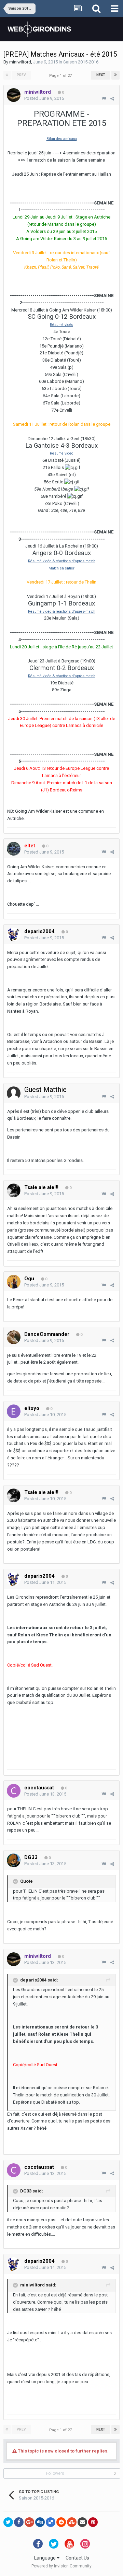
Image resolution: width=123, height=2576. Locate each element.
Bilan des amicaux (62, 139)
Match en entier (61, 568)
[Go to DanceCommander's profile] (14, 1337)
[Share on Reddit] (61, 2522)
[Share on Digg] (40, 2522)
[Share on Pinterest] (93, 2522)
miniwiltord (20, 62)
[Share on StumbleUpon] (72, 2522)
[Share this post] (112, 99)
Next (101, 75)
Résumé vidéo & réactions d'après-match (62, 561)
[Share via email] (82, 2522)
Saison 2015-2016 (81, 62)
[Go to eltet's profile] (14, 849)
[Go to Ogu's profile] (14, 1282)
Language (45, 2558)
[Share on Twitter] (8, 2522)
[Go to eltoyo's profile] (14, 1411)
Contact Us (77, 2558)
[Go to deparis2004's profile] (14, 934)
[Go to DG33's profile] (14, 1860)
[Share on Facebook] (19, 2522)
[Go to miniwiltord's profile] (14, 95)
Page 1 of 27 (61, 76)
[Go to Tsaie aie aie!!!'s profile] (14, 1190)
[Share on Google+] (29, 2522)
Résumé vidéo (61, 325)
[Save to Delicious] (51, 2522)
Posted (44, 98)
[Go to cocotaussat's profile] (14, 1791)
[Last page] (115, 75)
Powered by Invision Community (61, 2566)
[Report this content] (104, 99)
